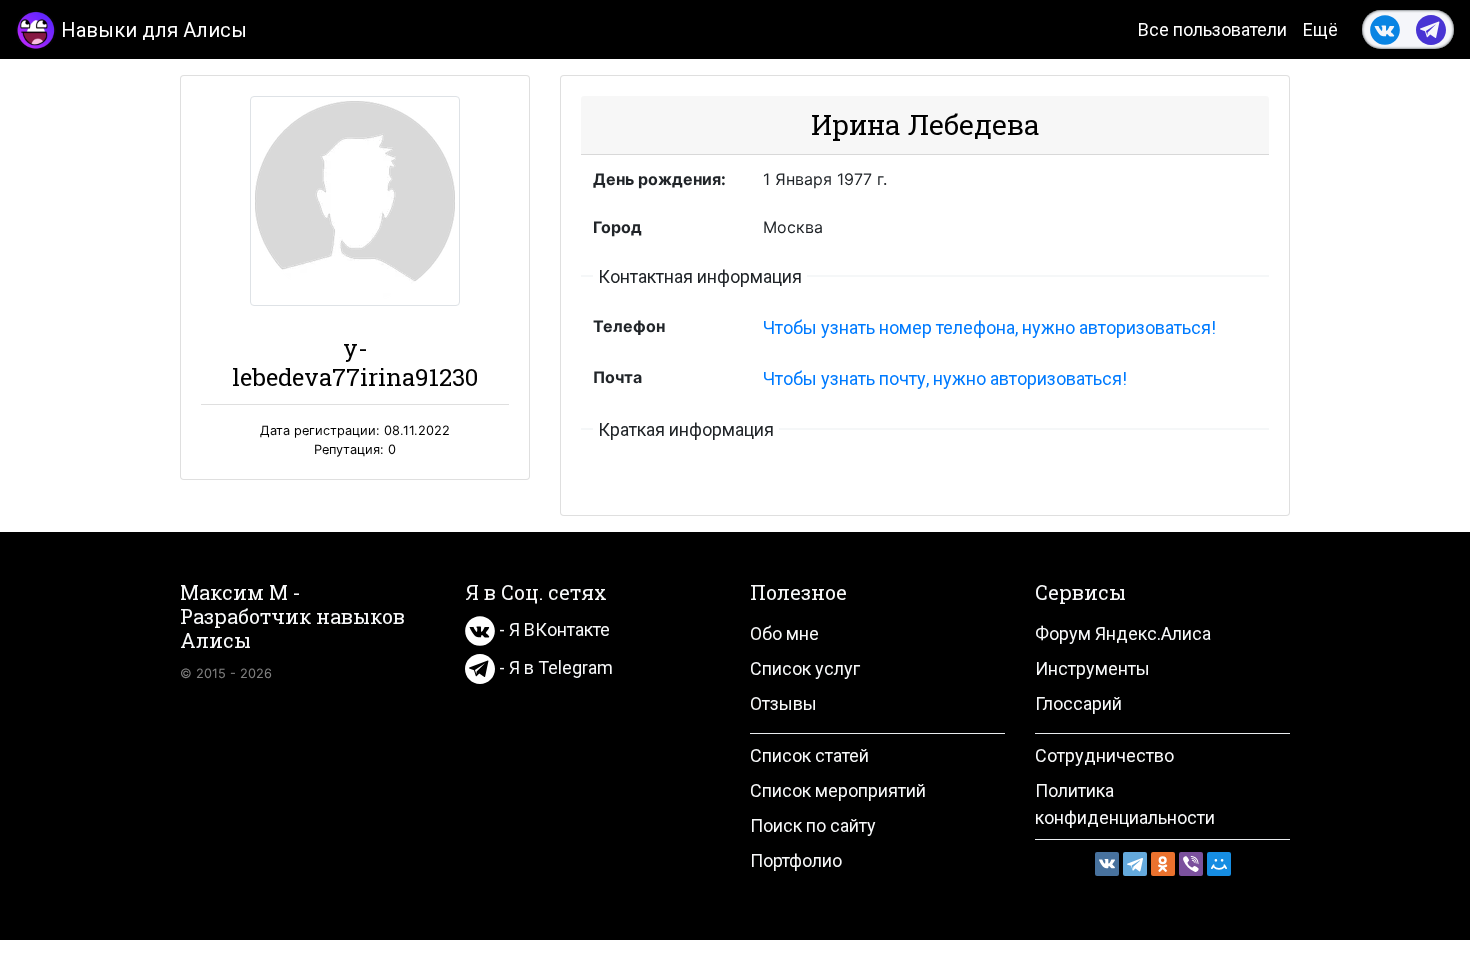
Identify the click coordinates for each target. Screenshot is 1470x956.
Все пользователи (1212, 29)
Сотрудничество (1104, 755)
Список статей (809, 755)
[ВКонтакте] (1107, 864)
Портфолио (796, 860)
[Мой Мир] (1219, 864)
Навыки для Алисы (154, 30)
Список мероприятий (838, 790)
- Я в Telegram (554, 667)
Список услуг (805, 668)
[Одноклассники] (1163, 864)
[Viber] (1191, 864)
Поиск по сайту (813, 825)
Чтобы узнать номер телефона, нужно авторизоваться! (989, 327)
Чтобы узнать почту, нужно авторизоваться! (945, 378)
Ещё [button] (1320, 29)
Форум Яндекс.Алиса (1123, 633)
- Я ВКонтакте (552, 629)
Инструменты (1092, 668)
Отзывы (783, 703)
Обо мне (784, 633)
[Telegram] (1135, 864)
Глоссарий (1078, 703)
